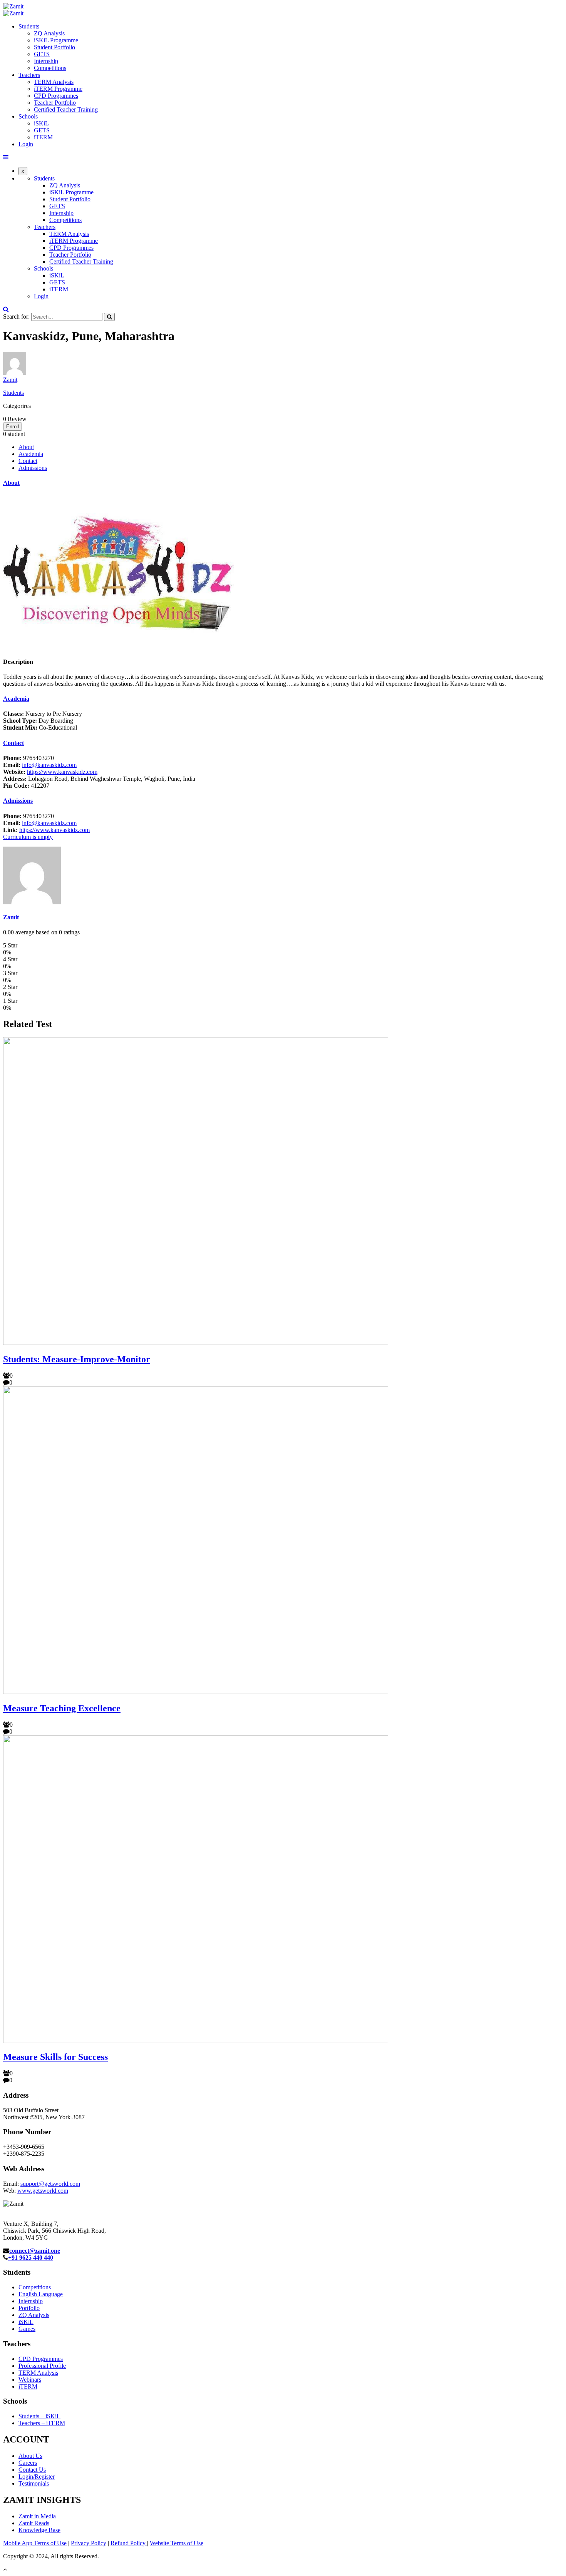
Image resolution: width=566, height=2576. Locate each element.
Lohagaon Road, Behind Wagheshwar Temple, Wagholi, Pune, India (99, 779)
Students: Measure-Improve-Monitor (77, 1359)
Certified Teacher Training (66, 109)
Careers (28, 2463)
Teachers (29, 75)
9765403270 (28, 758)
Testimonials (34, 2483)
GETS (42, 54)
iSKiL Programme (56, 40)
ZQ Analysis (49, 33)
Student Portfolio (54, 47)
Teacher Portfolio (55, 103)
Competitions (50, 68)
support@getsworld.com (50, 2184)
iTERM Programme (58, 89)
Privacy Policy (89, 2543)
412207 (26, 786)
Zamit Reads (34, 2523)
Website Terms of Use (177, 2543)
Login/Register (37, 2477)
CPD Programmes (56, 96)
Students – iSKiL (39, 2416)
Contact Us (32, 2470)
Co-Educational (40, 728)
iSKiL (41, 123)
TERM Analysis (54, 82)
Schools (28, 116)
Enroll (13, 427)
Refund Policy (129, 2543)
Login (26, 144)
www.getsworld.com (43, 2191)
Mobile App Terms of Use (35, 2543)
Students (29, 26)
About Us (30, 2456)
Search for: (16, 317)
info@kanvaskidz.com (49, 765)
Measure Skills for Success (55, 2057)
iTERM (43, 137)
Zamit (10, 380)
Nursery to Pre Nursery (43, 714)
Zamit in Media (37, 2516)
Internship (46, 61)
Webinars (30, 2380)
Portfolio (29, 2308)
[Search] (109, 317)
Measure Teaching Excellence (62, 1708)
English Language (41, 2294)
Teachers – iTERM (42, 2423)
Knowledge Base (39, 2530)
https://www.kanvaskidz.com (62, 772)
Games (27, 2329)
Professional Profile (42, 2366)
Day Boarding (38, 721)
